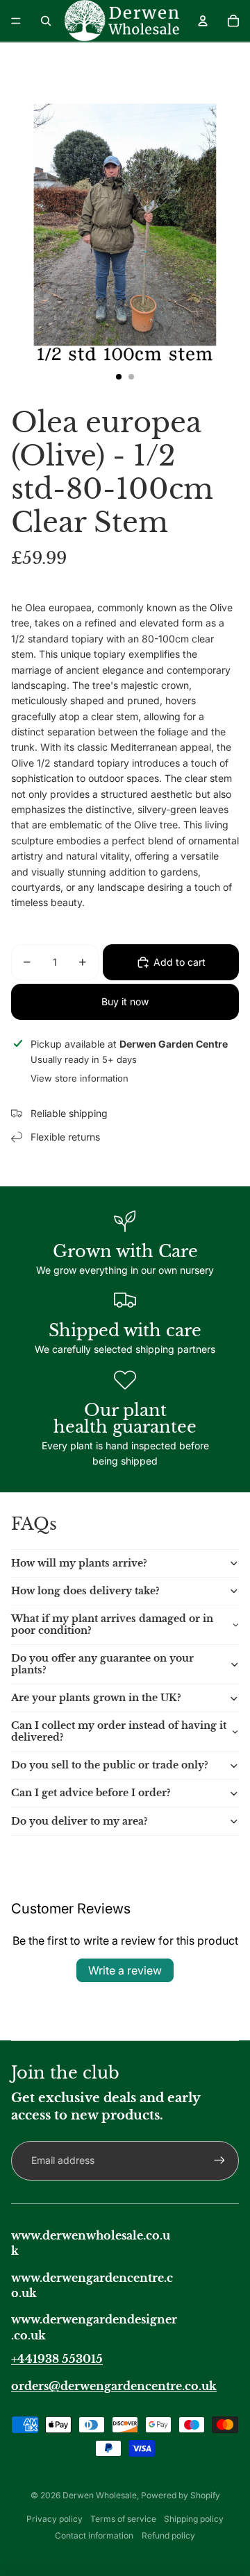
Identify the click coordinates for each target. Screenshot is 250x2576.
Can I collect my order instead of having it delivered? (119, 1731)
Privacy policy (55, 2519)
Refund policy (168, 2535)
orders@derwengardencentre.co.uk (114, 2386)
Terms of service (123, 2519)
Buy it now (125, 1001)
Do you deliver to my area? (80, 1821)
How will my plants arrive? (79, 1563)
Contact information (94, 2535)
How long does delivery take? (85, 1591)
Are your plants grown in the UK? (96, 1698)
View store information (80, 1078)
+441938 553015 (57, 2359)
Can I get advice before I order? (91, 1793)
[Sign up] (219, 2160)
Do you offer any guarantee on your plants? (102, 1664)
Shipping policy (194, 2519)
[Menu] (16, 21)
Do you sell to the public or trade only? (110, 1765)
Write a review (125, 1970)
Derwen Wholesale (100, 2495)
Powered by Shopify (181, 2495)
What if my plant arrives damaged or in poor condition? (112, 1624)
